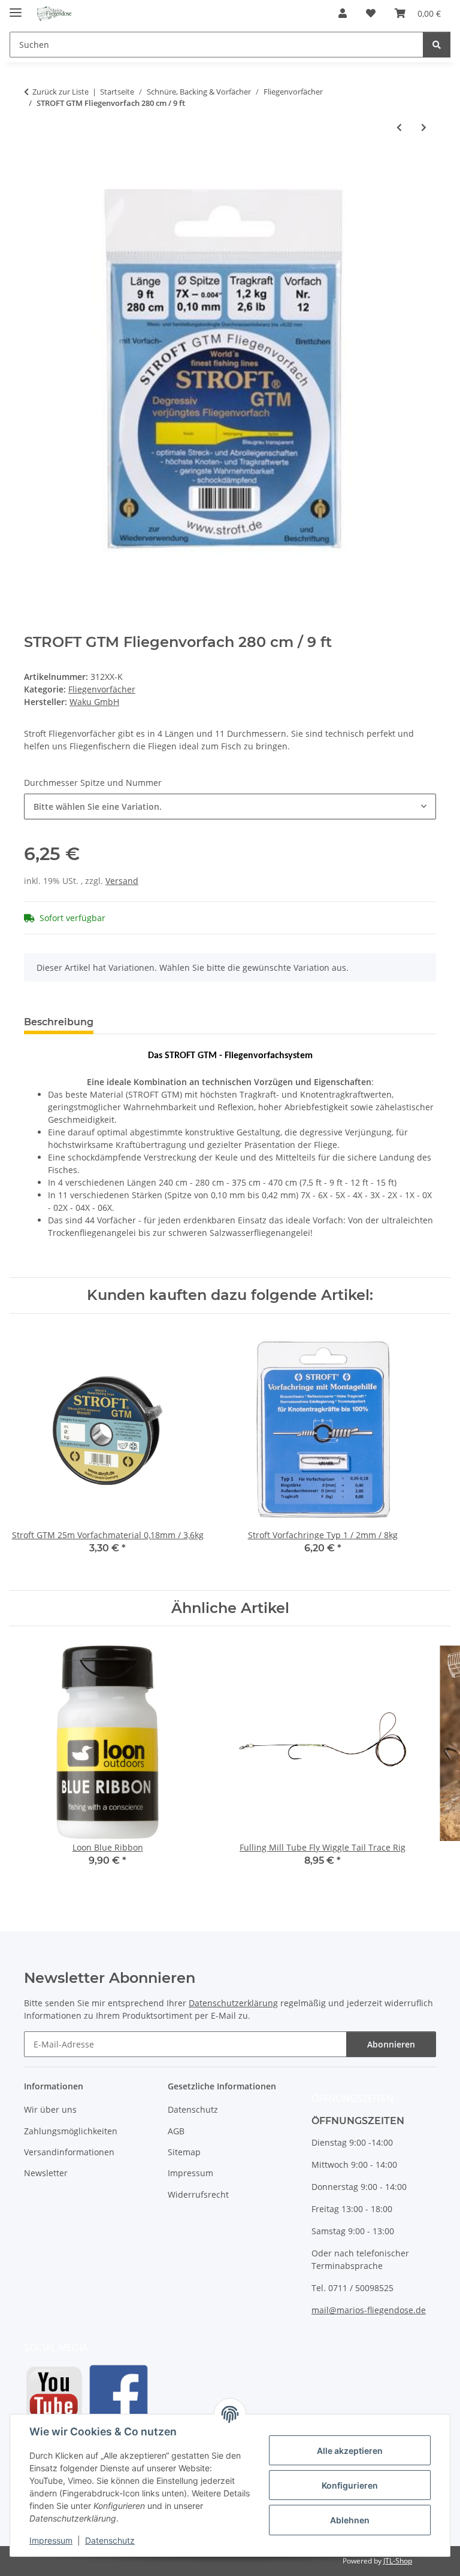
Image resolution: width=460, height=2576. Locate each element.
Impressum (51, 2540)
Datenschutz (110, 2540)
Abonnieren (391, 2044)
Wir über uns (50, 2109)
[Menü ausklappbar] (16, 7)
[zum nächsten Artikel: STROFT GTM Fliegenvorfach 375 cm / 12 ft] (424, 127)
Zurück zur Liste (60, 92)
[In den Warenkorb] (34, 166)
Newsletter (46, 2173)
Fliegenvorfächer (102, 689)
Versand (122, 881)
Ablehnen (350, 2520)
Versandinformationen (69, 2152)
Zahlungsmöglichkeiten (71, 2131)
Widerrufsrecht (198, 2194)
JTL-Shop (398, 2561)
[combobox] (230, 806)
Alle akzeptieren (350, 2451)
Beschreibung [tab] (59, 1022)
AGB (176, 2131)
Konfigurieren (350, 2485)
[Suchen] (437, 45)
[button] (343, 13)
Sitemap (184, 2152)
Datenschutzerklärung (233, 2003)
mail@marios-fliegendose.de (369, 2310)
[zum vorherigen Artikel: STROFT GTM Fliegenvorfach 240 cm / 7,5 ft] (399, 127)
